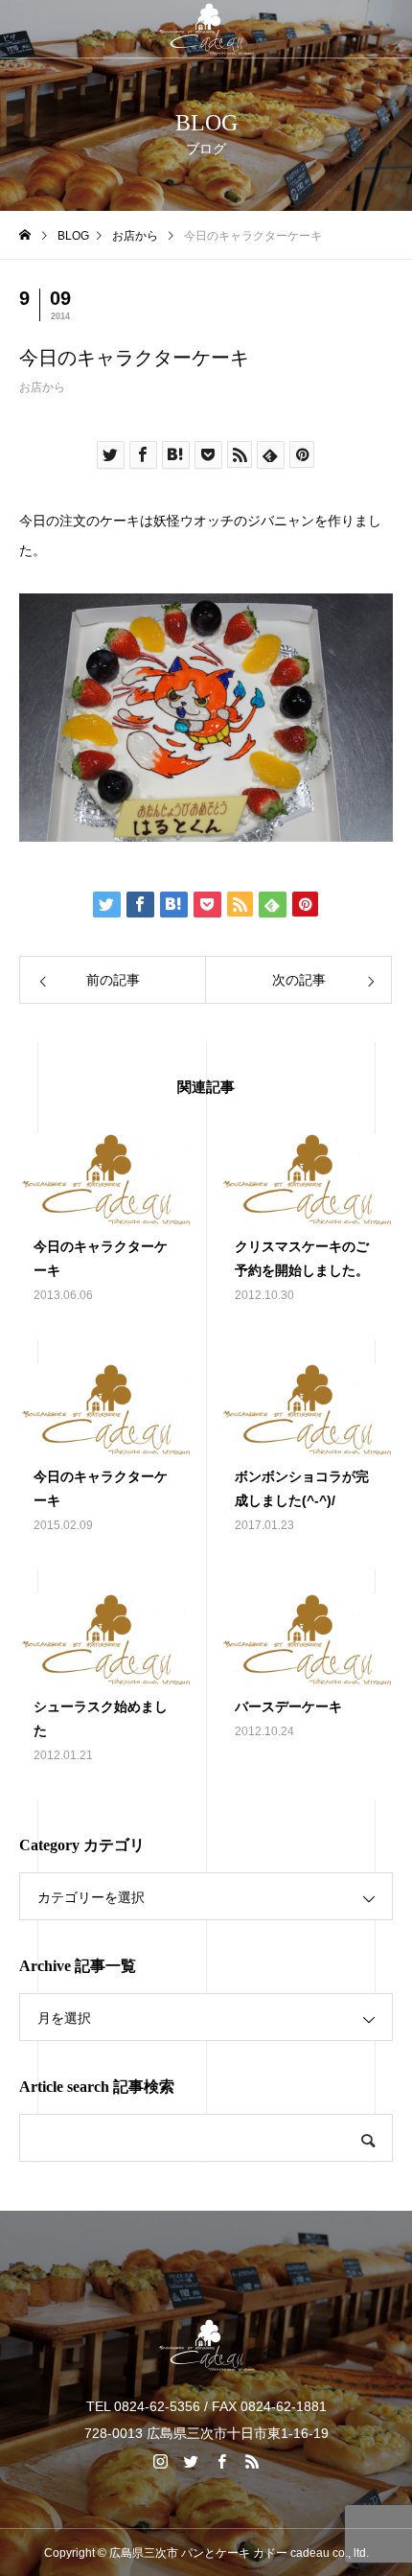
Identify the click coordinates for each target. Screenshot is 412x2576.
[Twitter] (191, 2461)
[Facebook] (221, 2461)
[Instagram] (160, 2461)
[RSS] (252, 2461)
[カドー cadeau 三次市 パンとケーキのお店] (206, 29)
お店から (42, 387)
